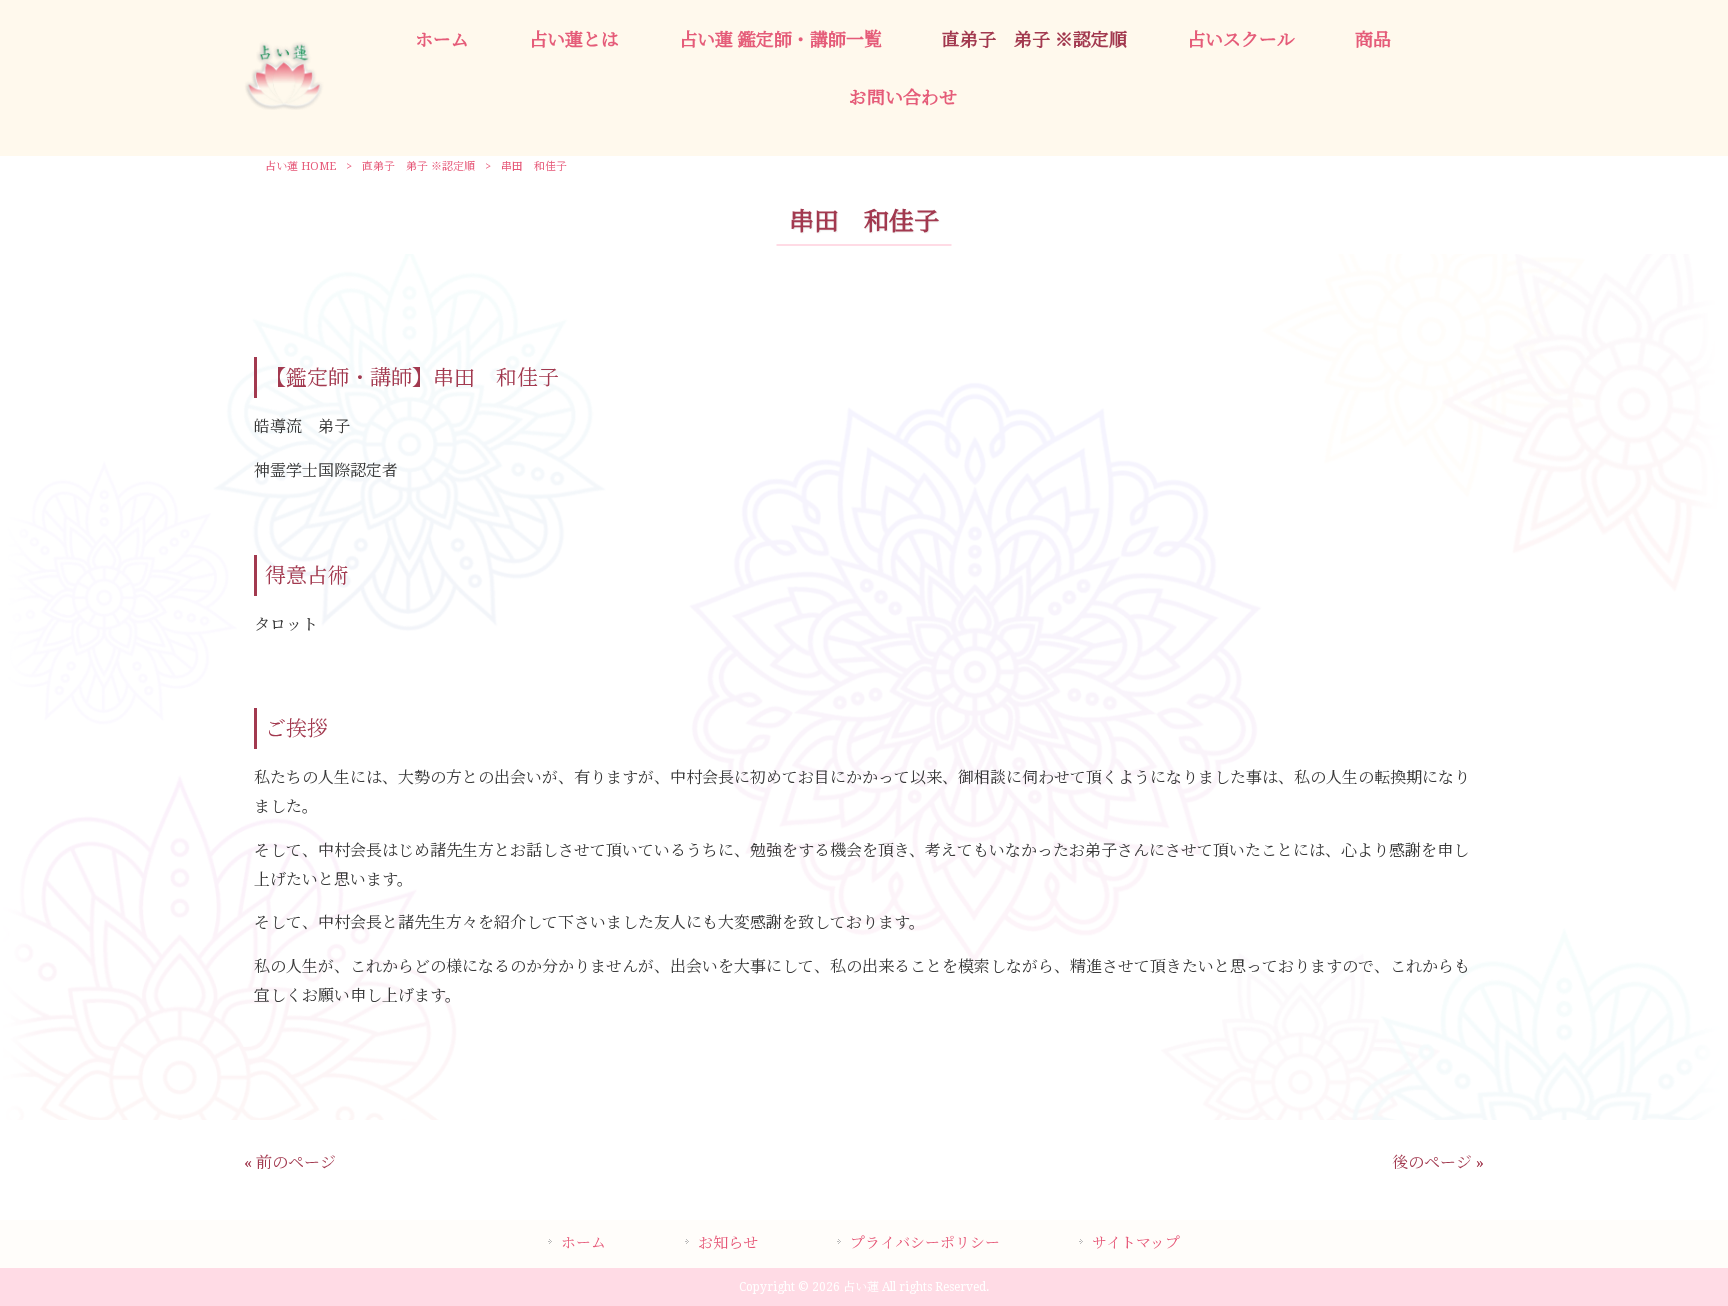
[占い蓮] (284, 104)
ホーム (583, 1243)
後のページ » (1438, 1162)
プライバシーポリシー (925, 1243)
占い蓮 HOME (300, 166)
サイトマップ (1136, 1243)
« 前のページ (290, 1162)
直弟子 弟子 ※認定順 (418, 166)
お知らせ (728, 1243)
